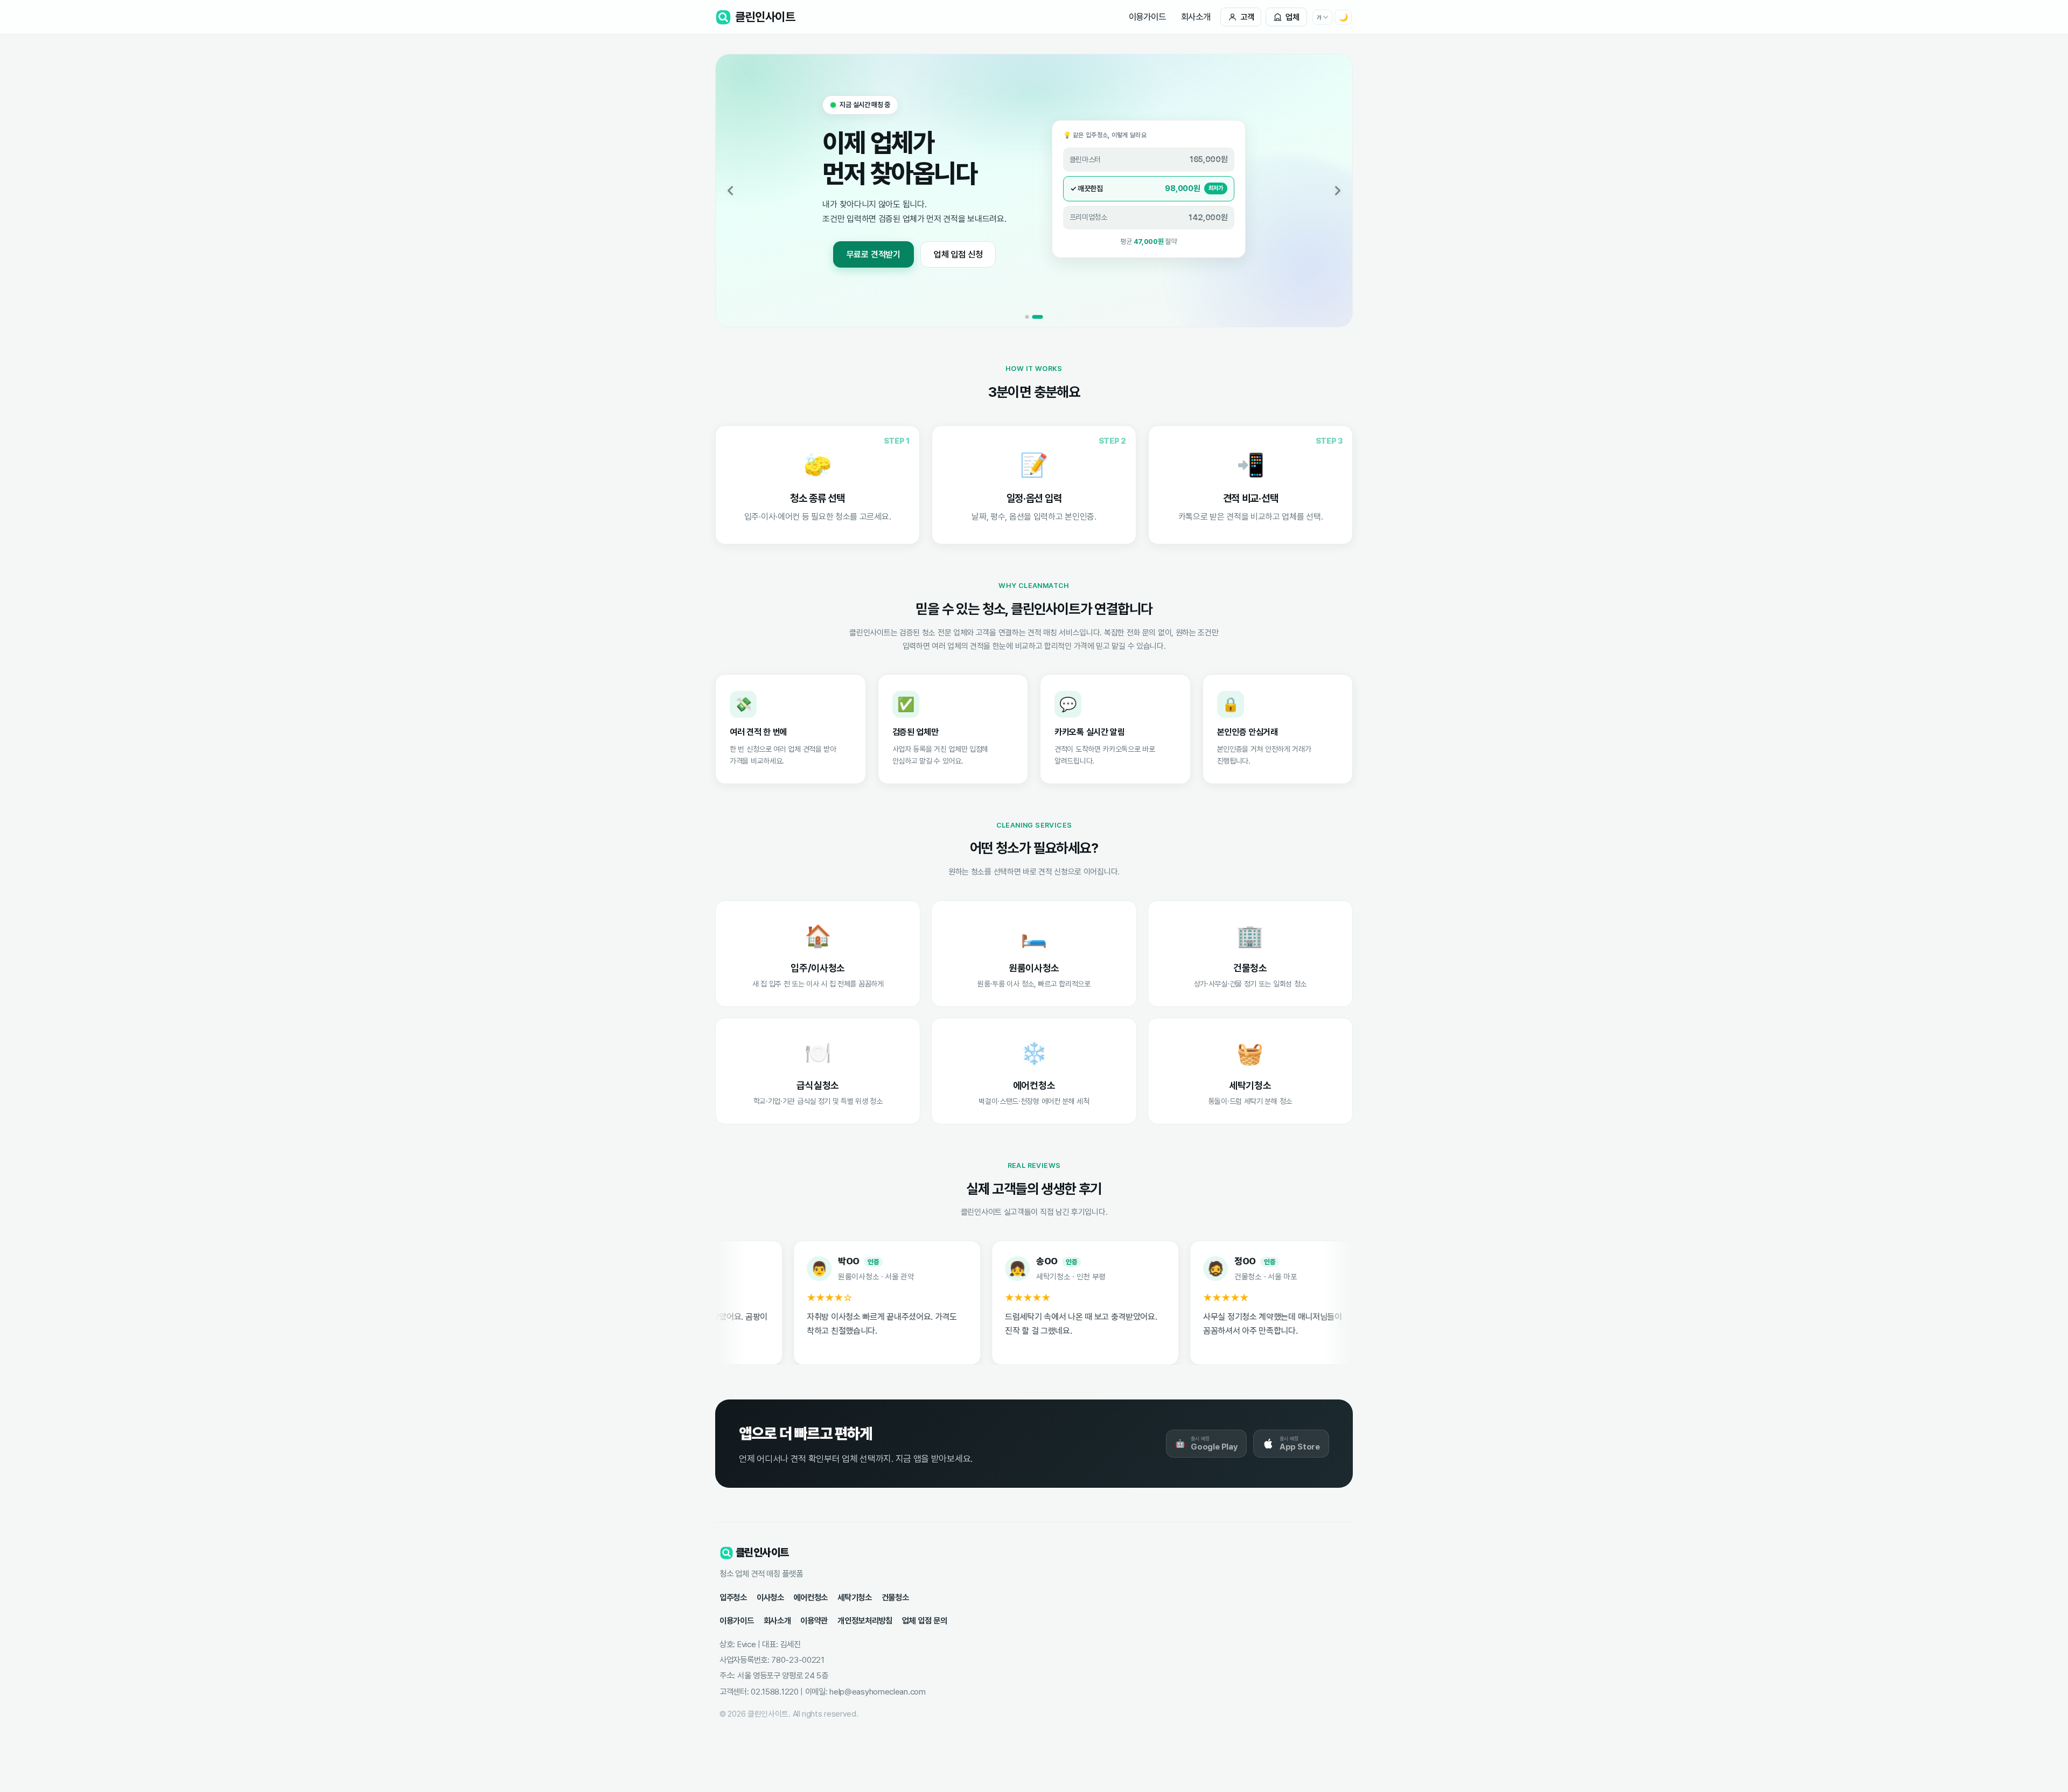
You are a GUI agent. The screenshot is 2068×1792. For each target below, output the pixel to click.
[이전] (730, 191)
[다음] (1338, 191)
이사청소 (770, 1597)
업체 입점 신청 (958, 254)
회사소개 (1196, 17)
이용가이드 (1147, 17)
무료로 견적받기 (874, 254)
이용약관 (814, 1620)
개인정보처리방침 (865, 1620)
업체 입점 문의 (925, 1620)
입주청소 (733, 1597)
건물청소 (895, 1597)
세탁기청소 (855, 1597)
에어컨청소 (811, 1597)
